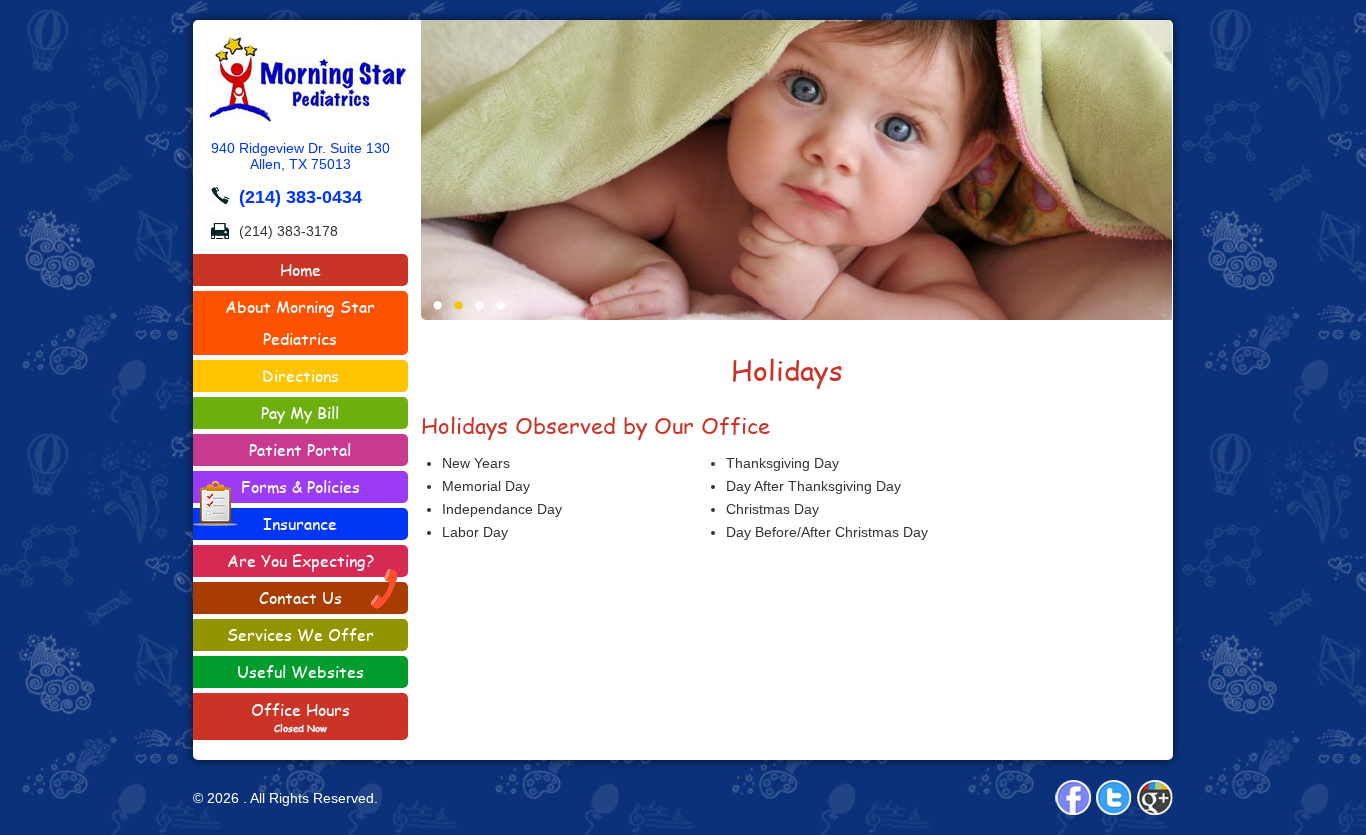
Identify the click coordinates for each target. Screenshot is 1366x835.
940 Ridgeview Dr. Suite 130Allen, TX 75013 (300, 156)
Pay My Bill (300, 412)
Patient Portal (300, 449)
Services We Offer (300, 634)
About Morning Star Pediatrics (300, 322)
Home (300, 269)
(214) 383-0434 (300, 197)
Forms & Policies (300, 486)
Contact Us (300, 597)
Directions (300, 375)
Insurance (300, 523)
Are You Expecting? (300, 560)
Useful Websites (300, 671)
